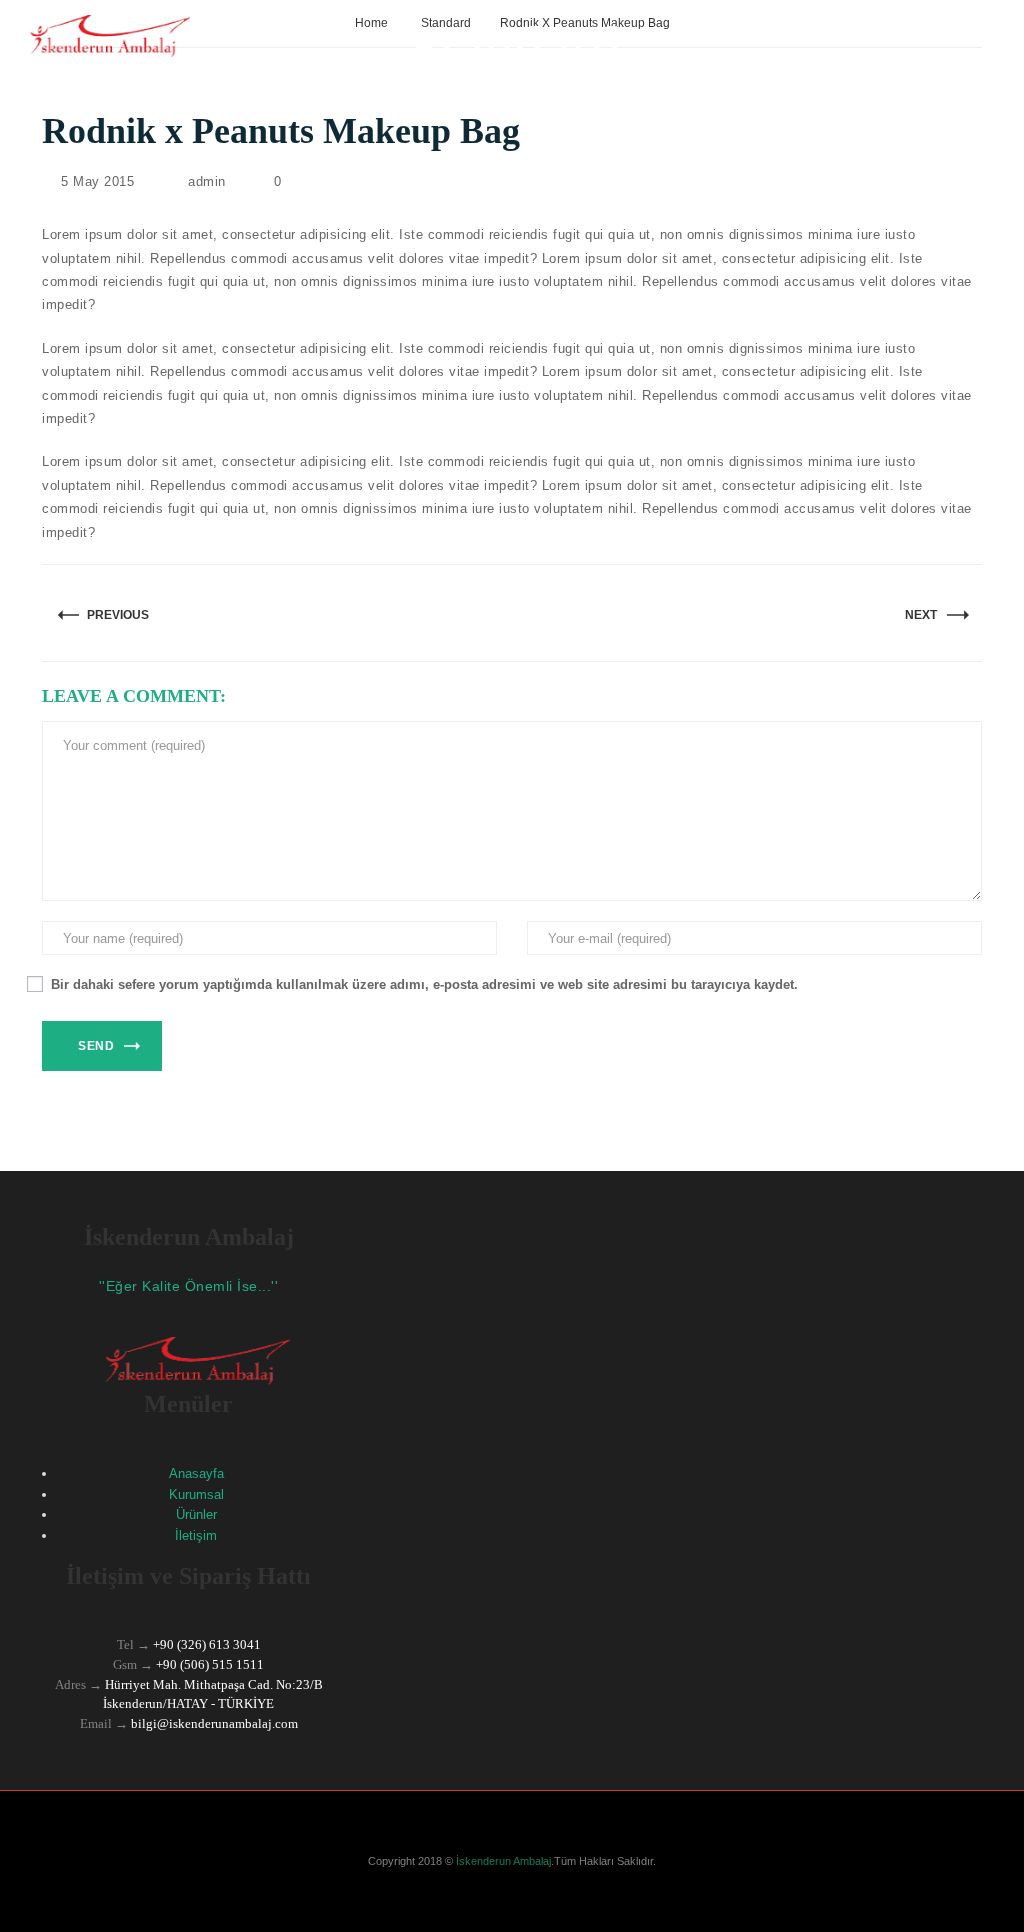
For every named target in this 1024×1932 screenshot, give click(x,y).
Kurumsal (196, 1494)
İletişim (196, 1535)
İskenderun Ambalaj (502, 1861)
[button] (988, 1295)
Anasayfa (196, 1473)
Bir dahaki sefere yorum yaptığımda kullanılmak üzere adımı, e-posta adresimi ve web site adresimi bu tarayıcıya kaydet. (424, 984)
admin (207, 181)
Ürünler (196, 1514)
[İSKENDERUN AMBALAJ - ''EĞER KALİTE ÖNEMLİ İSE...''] (102, 34)
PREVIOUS (118, 615)
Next (921, 615)
